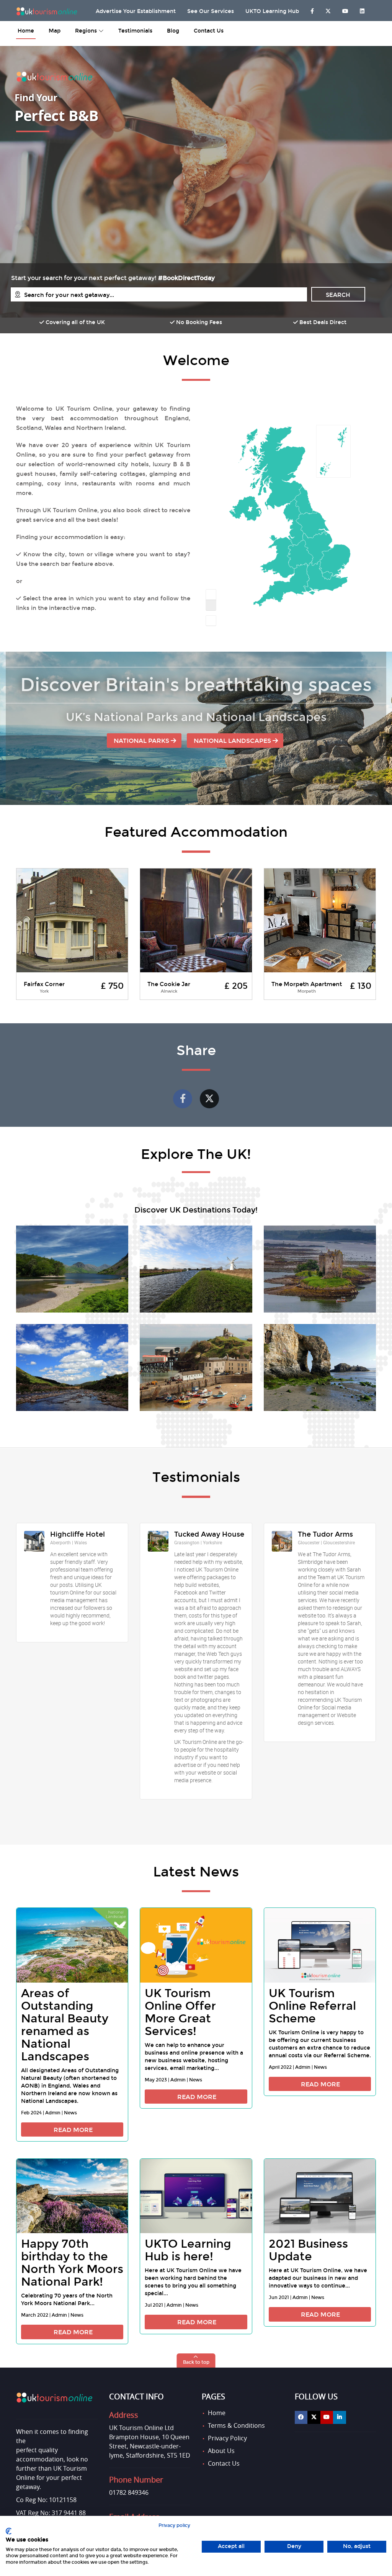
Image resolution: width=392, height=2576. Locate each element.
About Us (221, 2451)
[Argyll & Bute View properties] (320, 1269)
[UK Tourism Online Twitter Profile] (328, 9)
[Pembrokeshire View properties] (196, 1367)
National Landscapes (233, 741)
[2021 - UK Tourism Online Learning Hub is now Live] (196, 2196)
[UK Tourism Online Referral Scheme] (320, 1945)
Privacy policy (174, 2525)
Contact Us (209, 31)
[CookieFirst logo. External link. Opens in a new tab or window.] (9, 2531)
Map (55, 31)
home (26, 31)
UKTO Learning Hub (272, 11)
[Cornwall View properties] (320, 1367)
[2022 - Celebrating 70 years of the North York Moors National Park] (72, 2196)
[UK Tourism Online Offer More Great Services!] (196, 1945)
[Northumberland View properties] (72, 1367)
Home (217, 2413)
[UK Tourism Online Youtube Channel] (345, 9)
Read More (73, 2130)
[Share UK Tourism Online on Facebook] (183, 1099)
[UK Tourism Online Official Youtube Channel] (327, 2417)
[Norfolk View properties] (196, 1269)
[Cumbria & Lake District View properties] (72, 1269)
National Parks (142, 741)
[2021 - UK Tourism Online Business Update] (320, 2196)
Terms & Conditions (236, 2425)
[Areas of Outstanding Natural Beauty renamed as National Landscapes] (72, 1945)
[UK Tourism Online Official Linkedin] (340, 2417)
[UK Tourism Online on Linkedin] (362, 9)
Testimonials (135, 31)
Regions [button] (87, 31)
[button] (196, 2361)
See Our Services (211, 11)
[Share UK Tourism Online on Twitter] (209, 1099)
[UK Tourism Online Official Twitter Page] (314, 2417)
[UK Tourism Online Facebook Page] (312, 9)
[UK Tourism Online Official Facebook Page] (301, 2417)
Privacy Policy (227, 2438)
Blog (173, 31)
